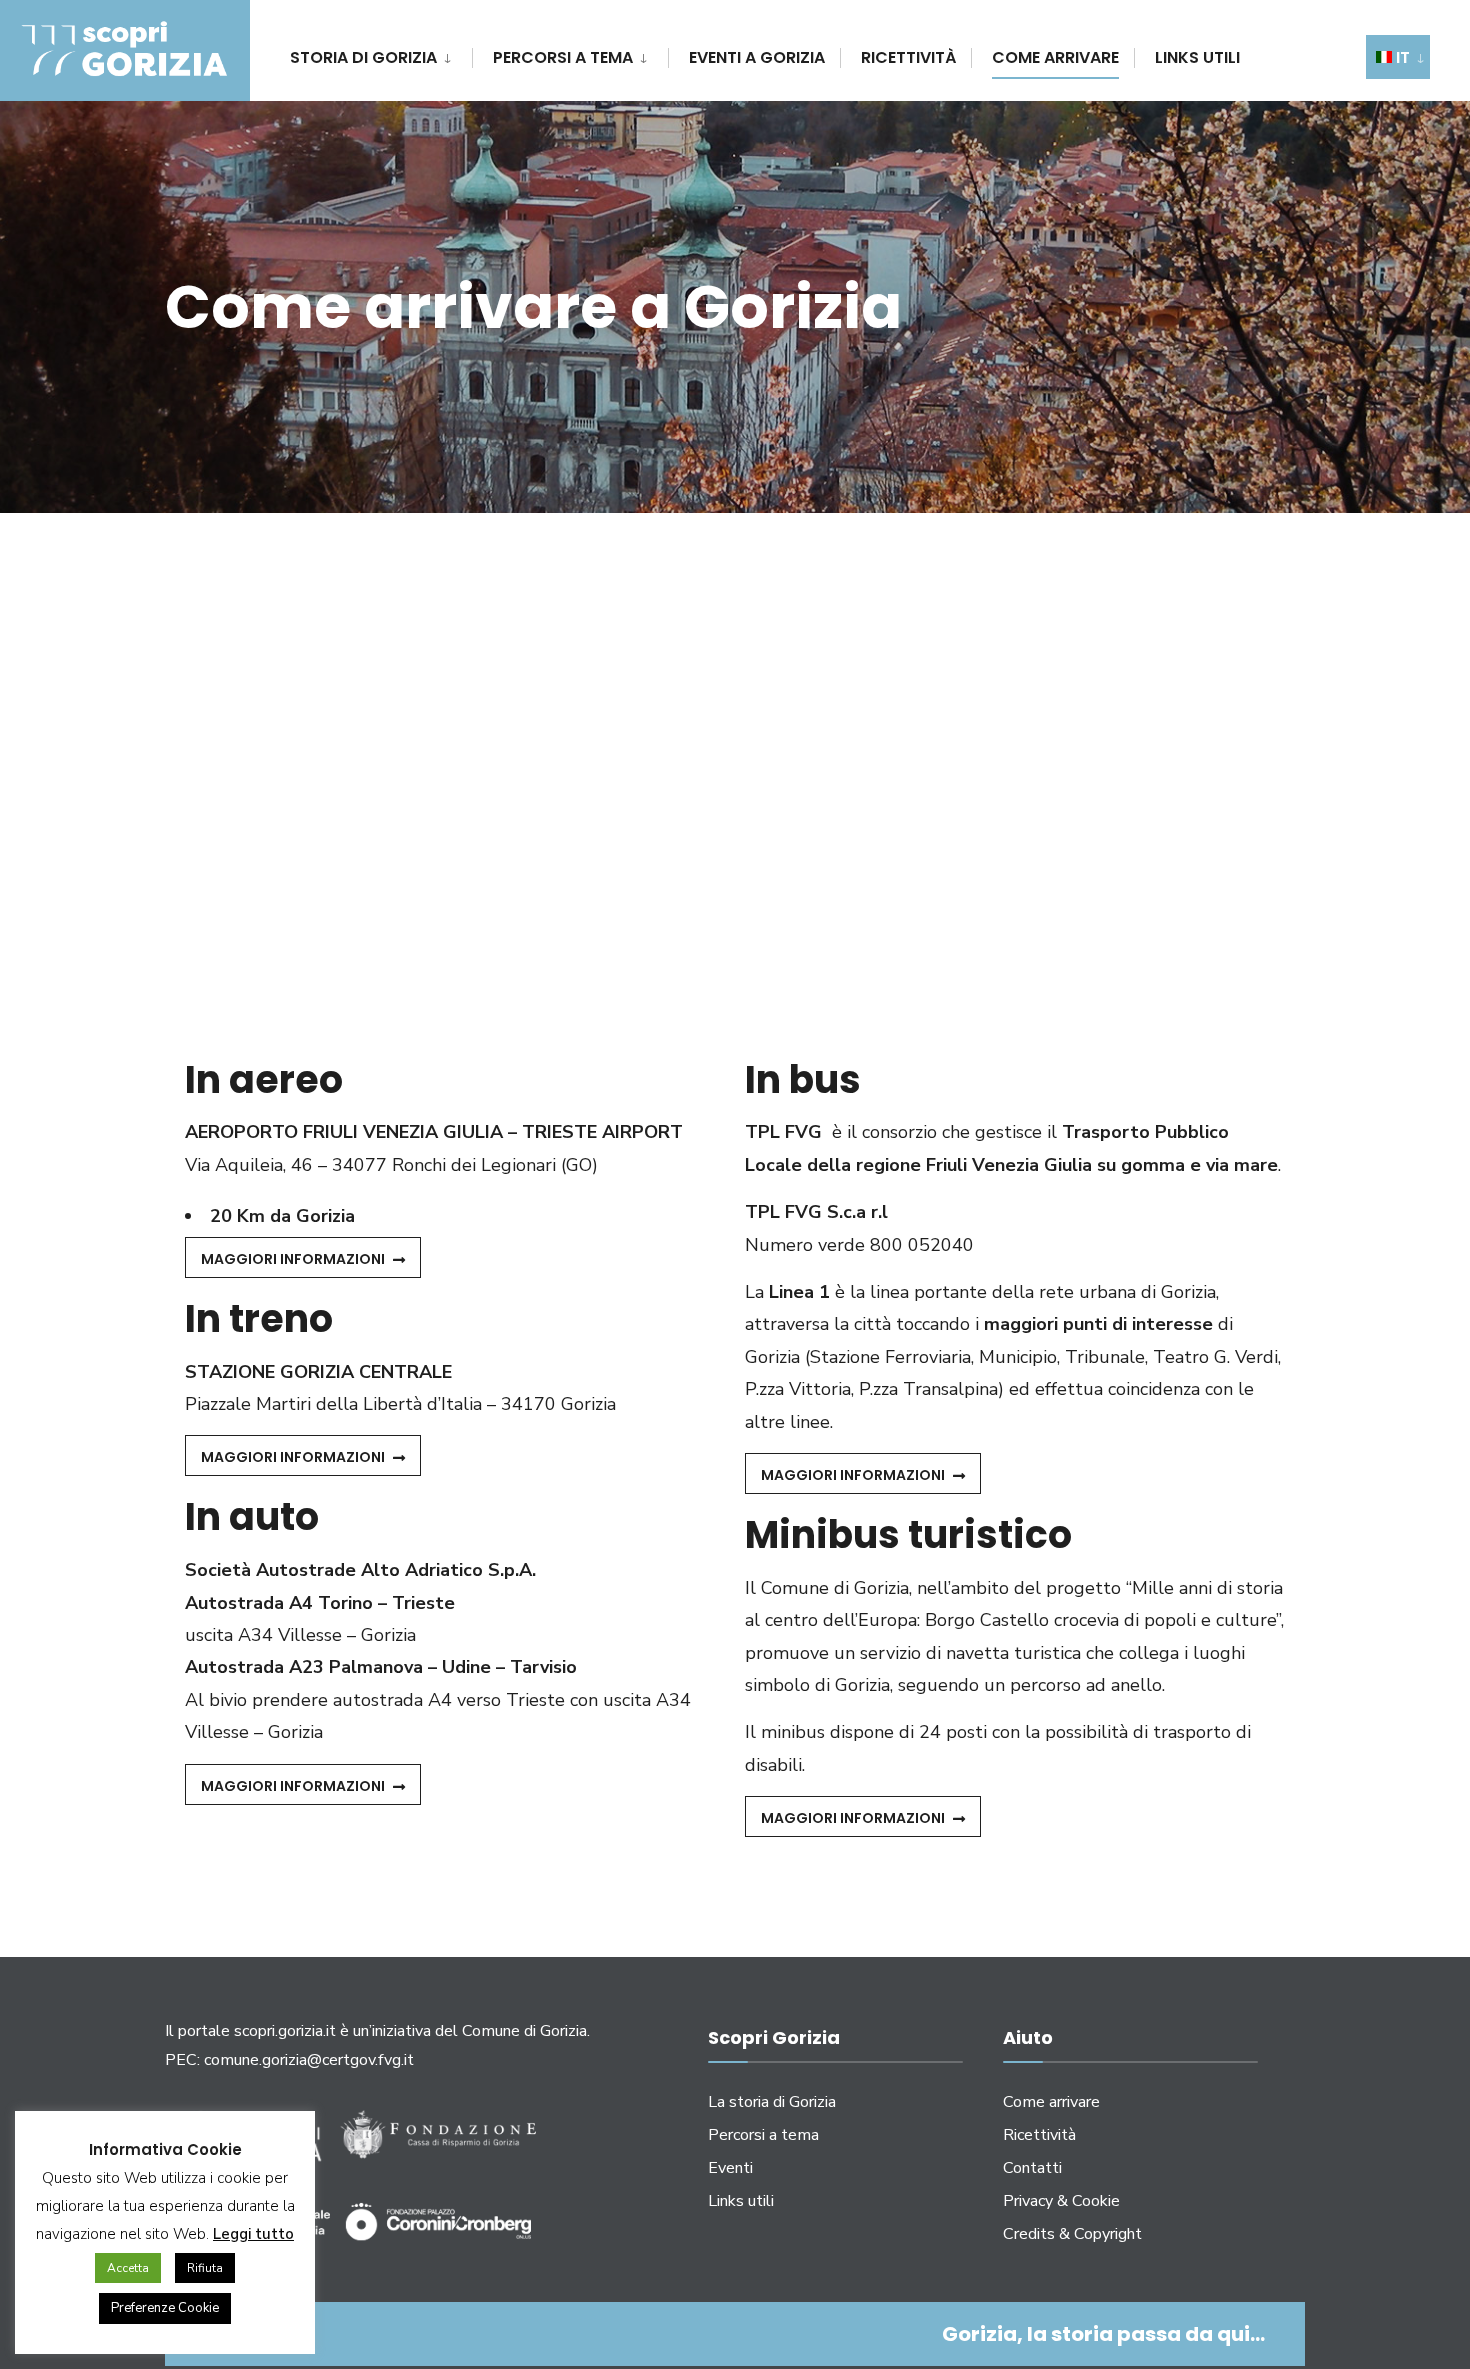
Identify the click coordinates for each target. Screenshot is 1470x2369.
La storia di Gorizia (772, 2102)
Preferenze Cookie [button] (165, 2308)
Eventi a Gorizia (757, 57)
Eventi (730, 2168)
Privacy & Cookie (1061, 2201)
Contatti (1032, 2168)
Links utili (1197, 57)
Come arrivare (1055, 57)
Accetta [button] (128, 2268)
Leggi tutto (253, 2234)
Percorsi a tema (563, 57)
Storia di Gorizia (363, 57)
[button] (303, 1257)
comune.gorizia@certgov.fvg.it (309, 2060)
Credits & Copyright (1072, 2234)
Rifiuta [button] (205, 2268)
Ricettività (908, 57)
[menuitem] (381, 54)
